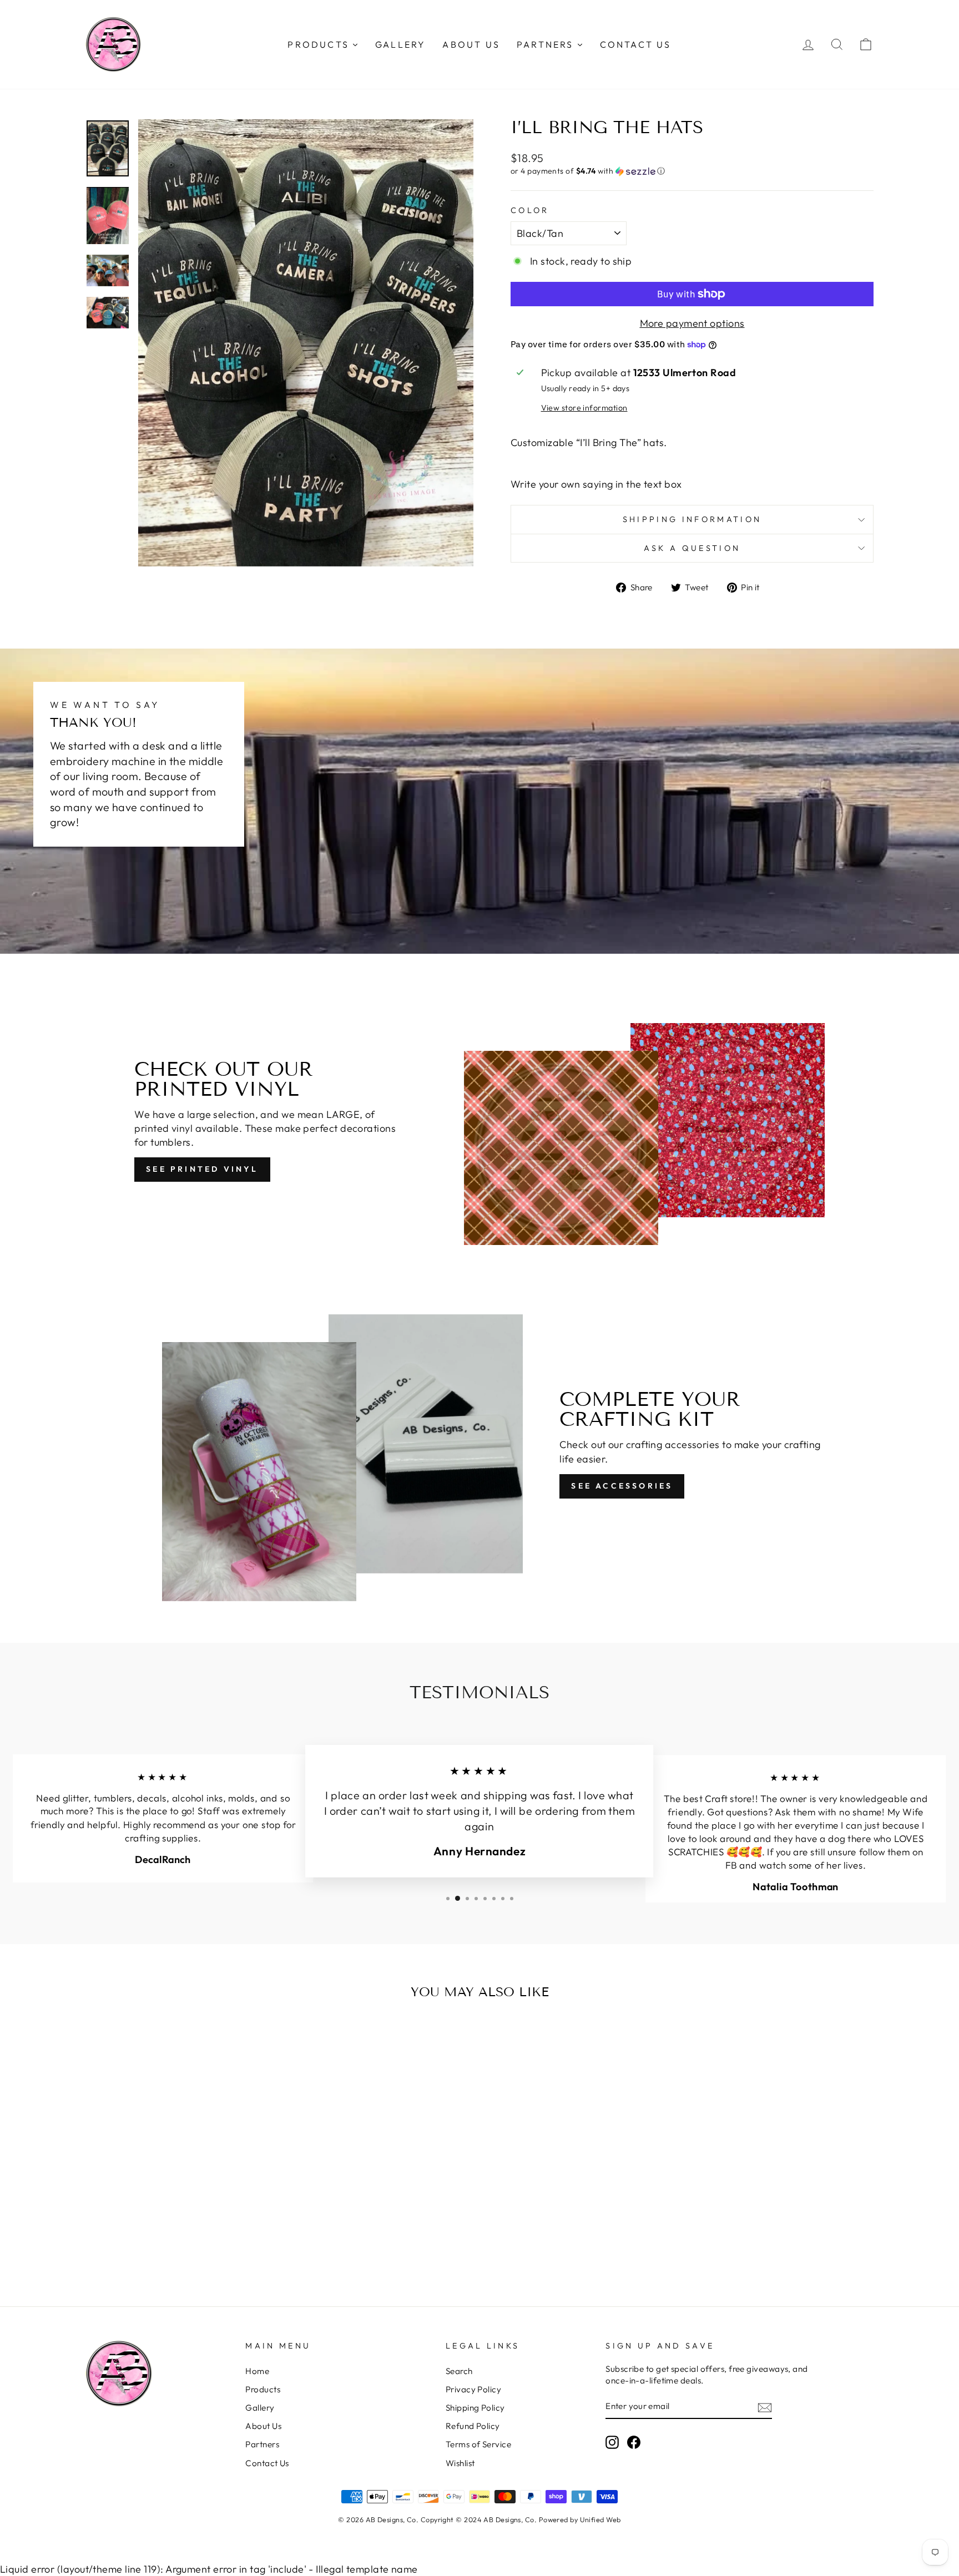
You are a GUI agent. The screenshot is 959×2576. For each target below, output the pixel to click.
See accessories (622, 1486)
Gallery (260, 2408)
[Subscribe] (765, 2407)
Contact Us (267, 2463)
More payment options (692, 323)
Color (530, 210)
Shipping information (692, 519)
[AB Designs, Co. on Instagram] (612, 2442)
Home (257, 2371)
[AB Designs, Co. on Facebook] (634, 2442)
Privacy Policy (473, 2389)
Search (459, 2371)
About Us (263, 2426)
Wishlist (460, 2463)
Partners (262, 2444)
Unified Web (600, 2519)
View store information (584, 408)
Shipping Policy (475, 2408)
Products (263, 2389)
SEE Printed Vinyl (202, 1169)
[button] (692, 171)
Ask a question (692, 548)
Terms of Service (478, 2444)
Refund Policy (473, 2426)
